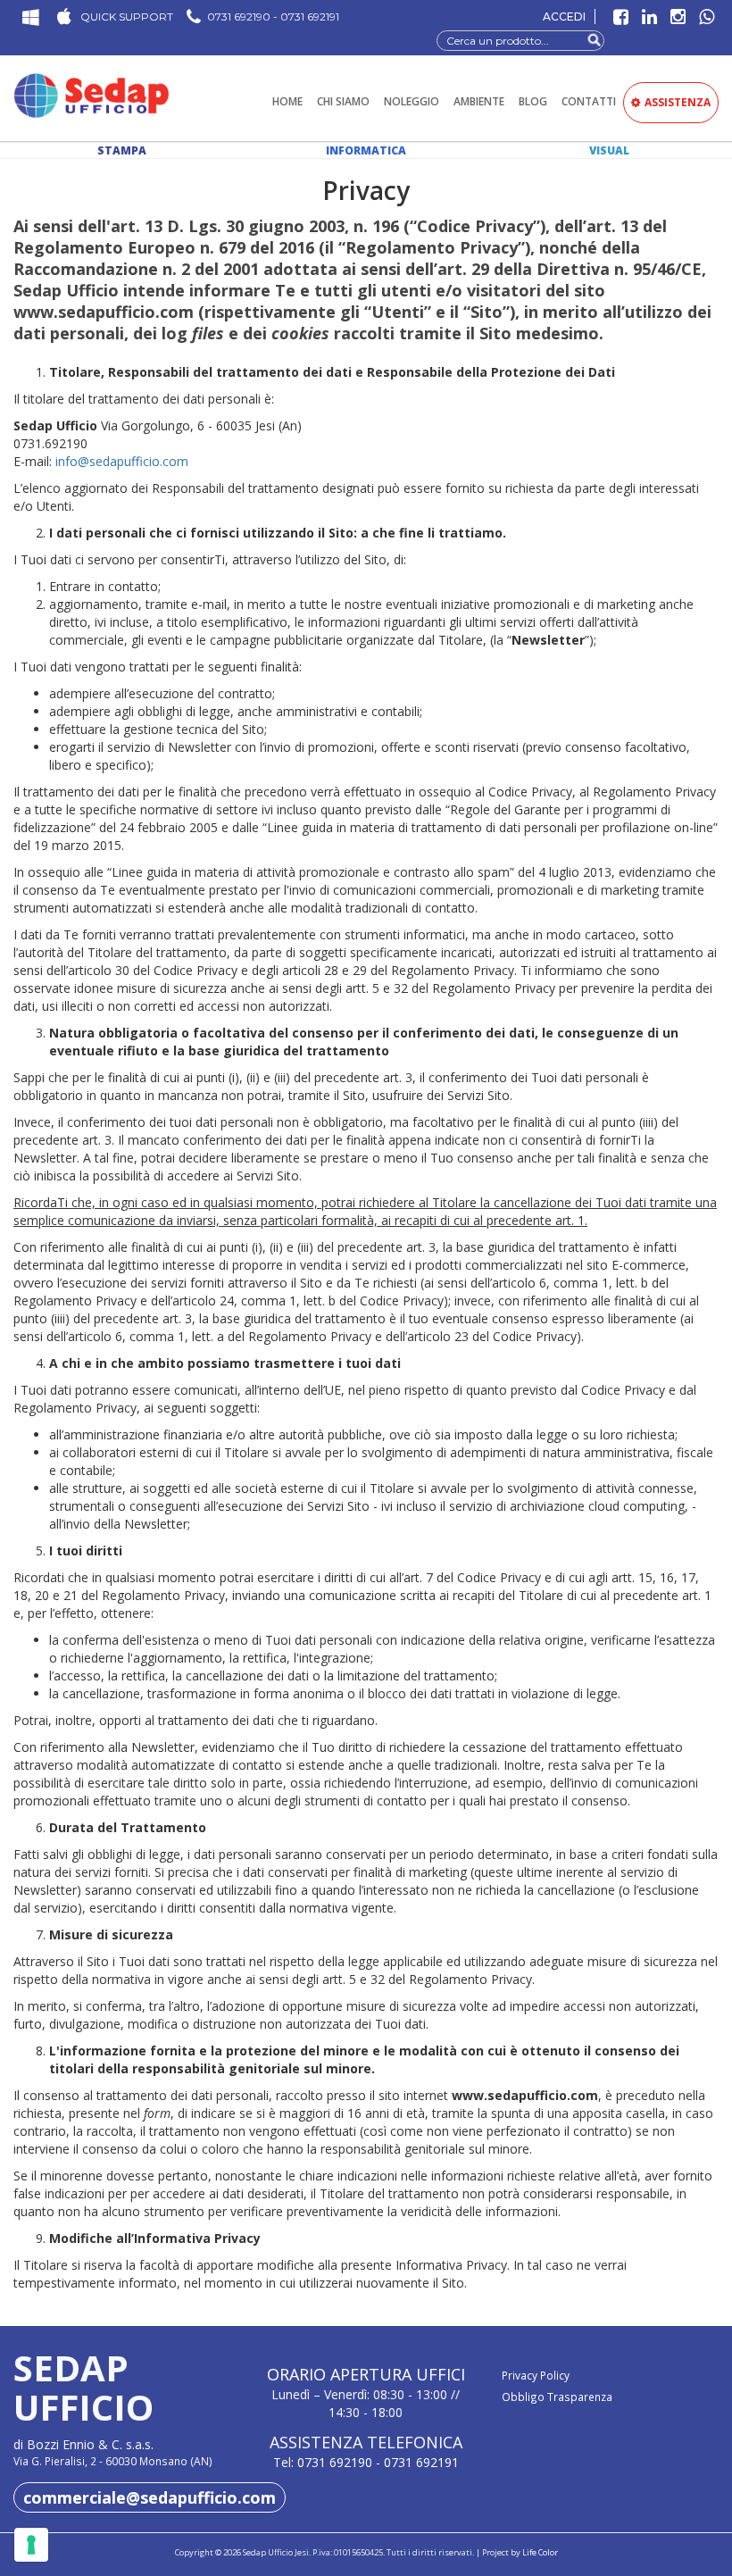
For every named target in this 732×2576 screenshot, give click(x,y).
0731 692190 (335, 2462)
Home (287, 101)
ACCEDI (564, 17)
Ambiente (479, 101)
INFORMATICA (366, 150)
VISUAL (609, 150)
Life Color (540, 2552)
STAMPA (122, 150)
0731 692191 (421, 2462)
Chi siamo (343, 101)
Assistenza (678, 102)
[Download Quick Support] (29, 19)
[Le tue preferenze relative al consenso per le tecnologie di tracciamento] (31, 2545)
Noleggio (412, 101)
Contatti (589, 101)
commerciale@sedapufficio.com (150, 2497)
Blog (533, 101)
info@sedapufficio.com (122, 461)
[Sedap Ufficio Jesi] (91, 95)
